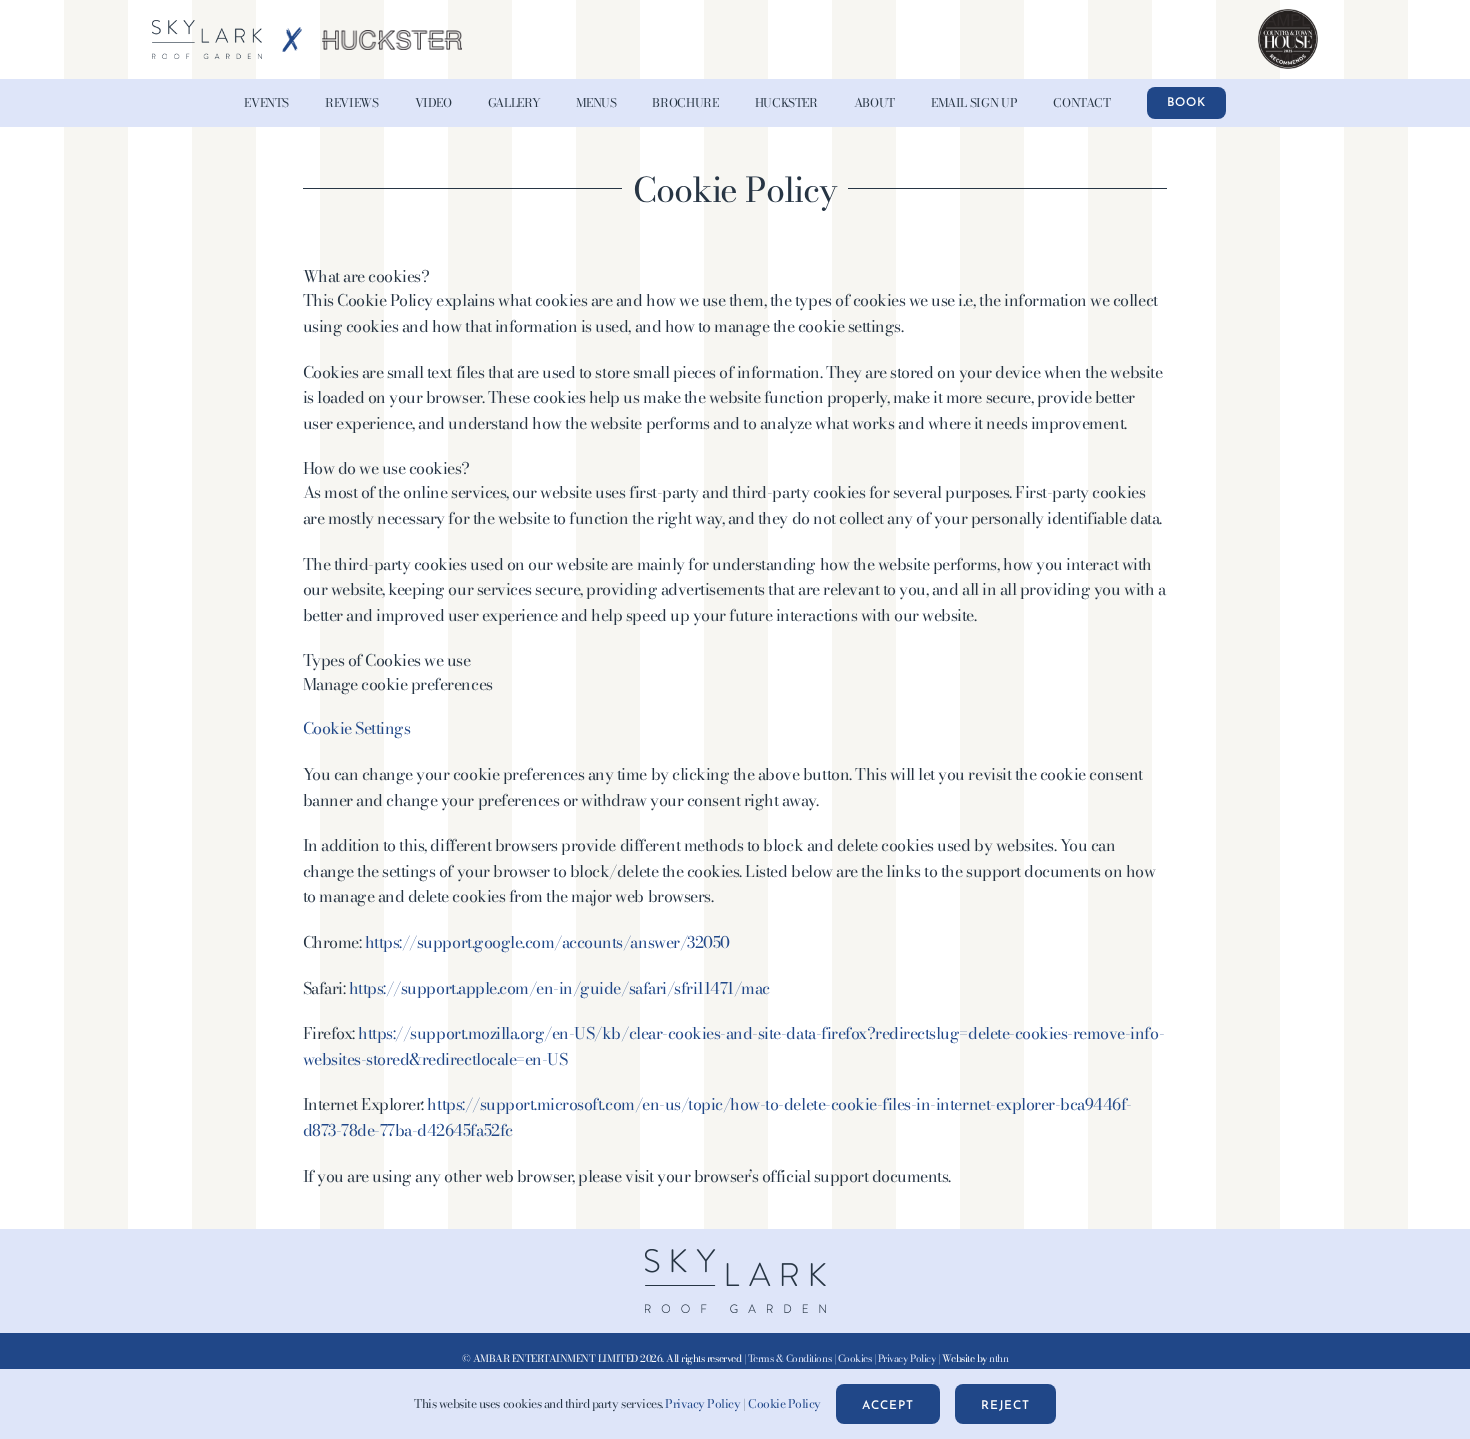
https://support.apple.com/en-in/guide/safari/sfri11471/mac (559, 988)
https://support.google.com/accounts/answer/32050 (547, 942)
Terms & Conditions (789, 1358)
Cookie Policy (784, 1403)
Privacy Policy (906, 1358)
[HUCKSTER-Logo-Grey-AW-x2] (392, 38)
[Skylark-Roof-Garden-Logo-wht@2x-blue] (207, 28)
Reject (1005, 1406)
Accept (888, 1406)
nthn (998, 1358)
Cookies (855, 1358)
